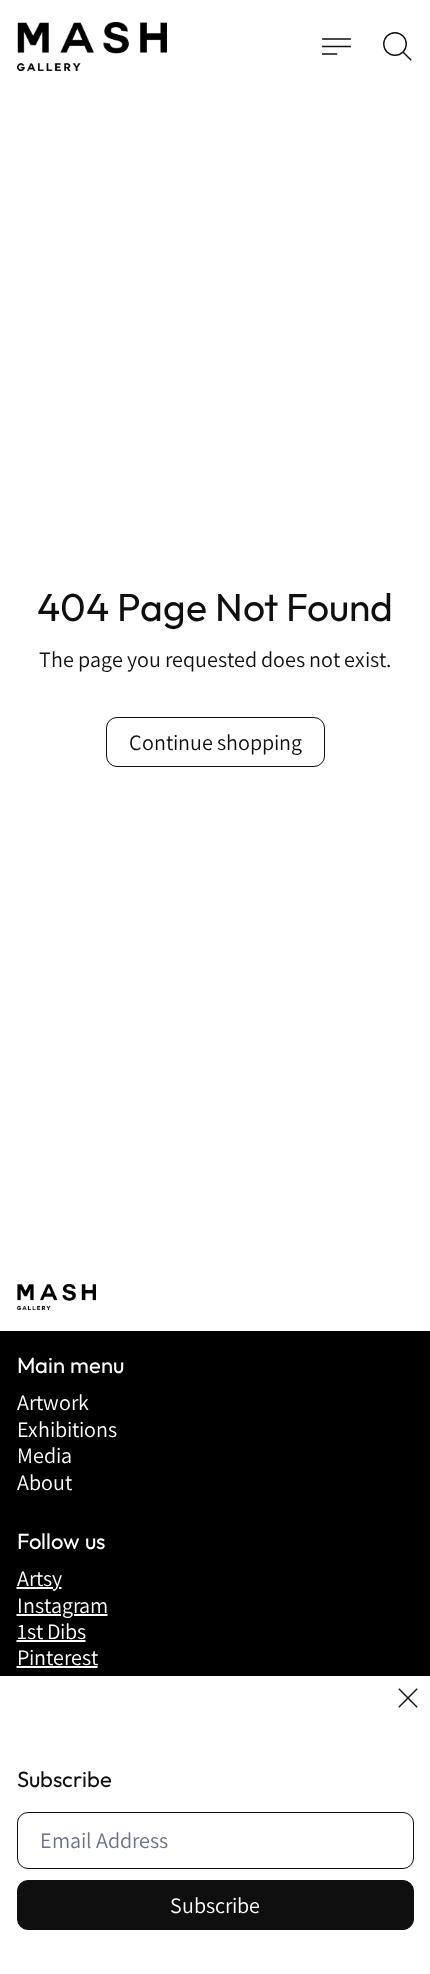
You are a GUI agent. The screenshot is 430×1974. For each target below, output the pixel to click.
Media (44, 1455)
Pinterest (57, 1657)
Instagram (62, 1605)
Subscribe (215, 1905)
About (44, 1482)
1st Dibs (51, 1631)
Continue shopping (215, 742)
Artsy (39, 1578)
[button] (397, 46)
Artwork (53, 1402)
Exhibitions (67, 1429)
